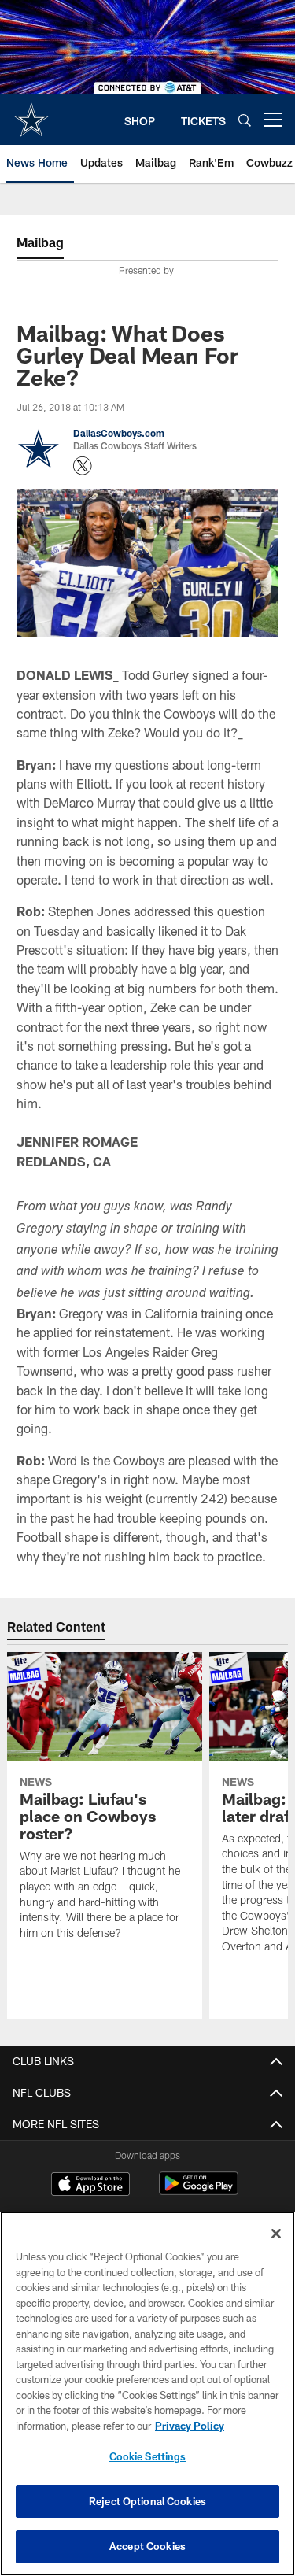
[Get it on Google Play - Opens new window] (199, 2192)
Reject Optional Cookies (147, 2501)
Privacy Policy (190, 2426)
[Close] (276, 2234)
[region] (147, 2394)
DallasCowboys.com (119, 433)
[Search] (245, 120)
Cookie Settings (148, 2456)
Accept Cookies (147, 2546)
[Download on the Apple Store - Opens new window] (90, 2186)
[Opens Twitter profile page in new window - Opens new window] (83, 466)
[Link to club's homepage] (31, 113)
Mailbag (40, 242)
